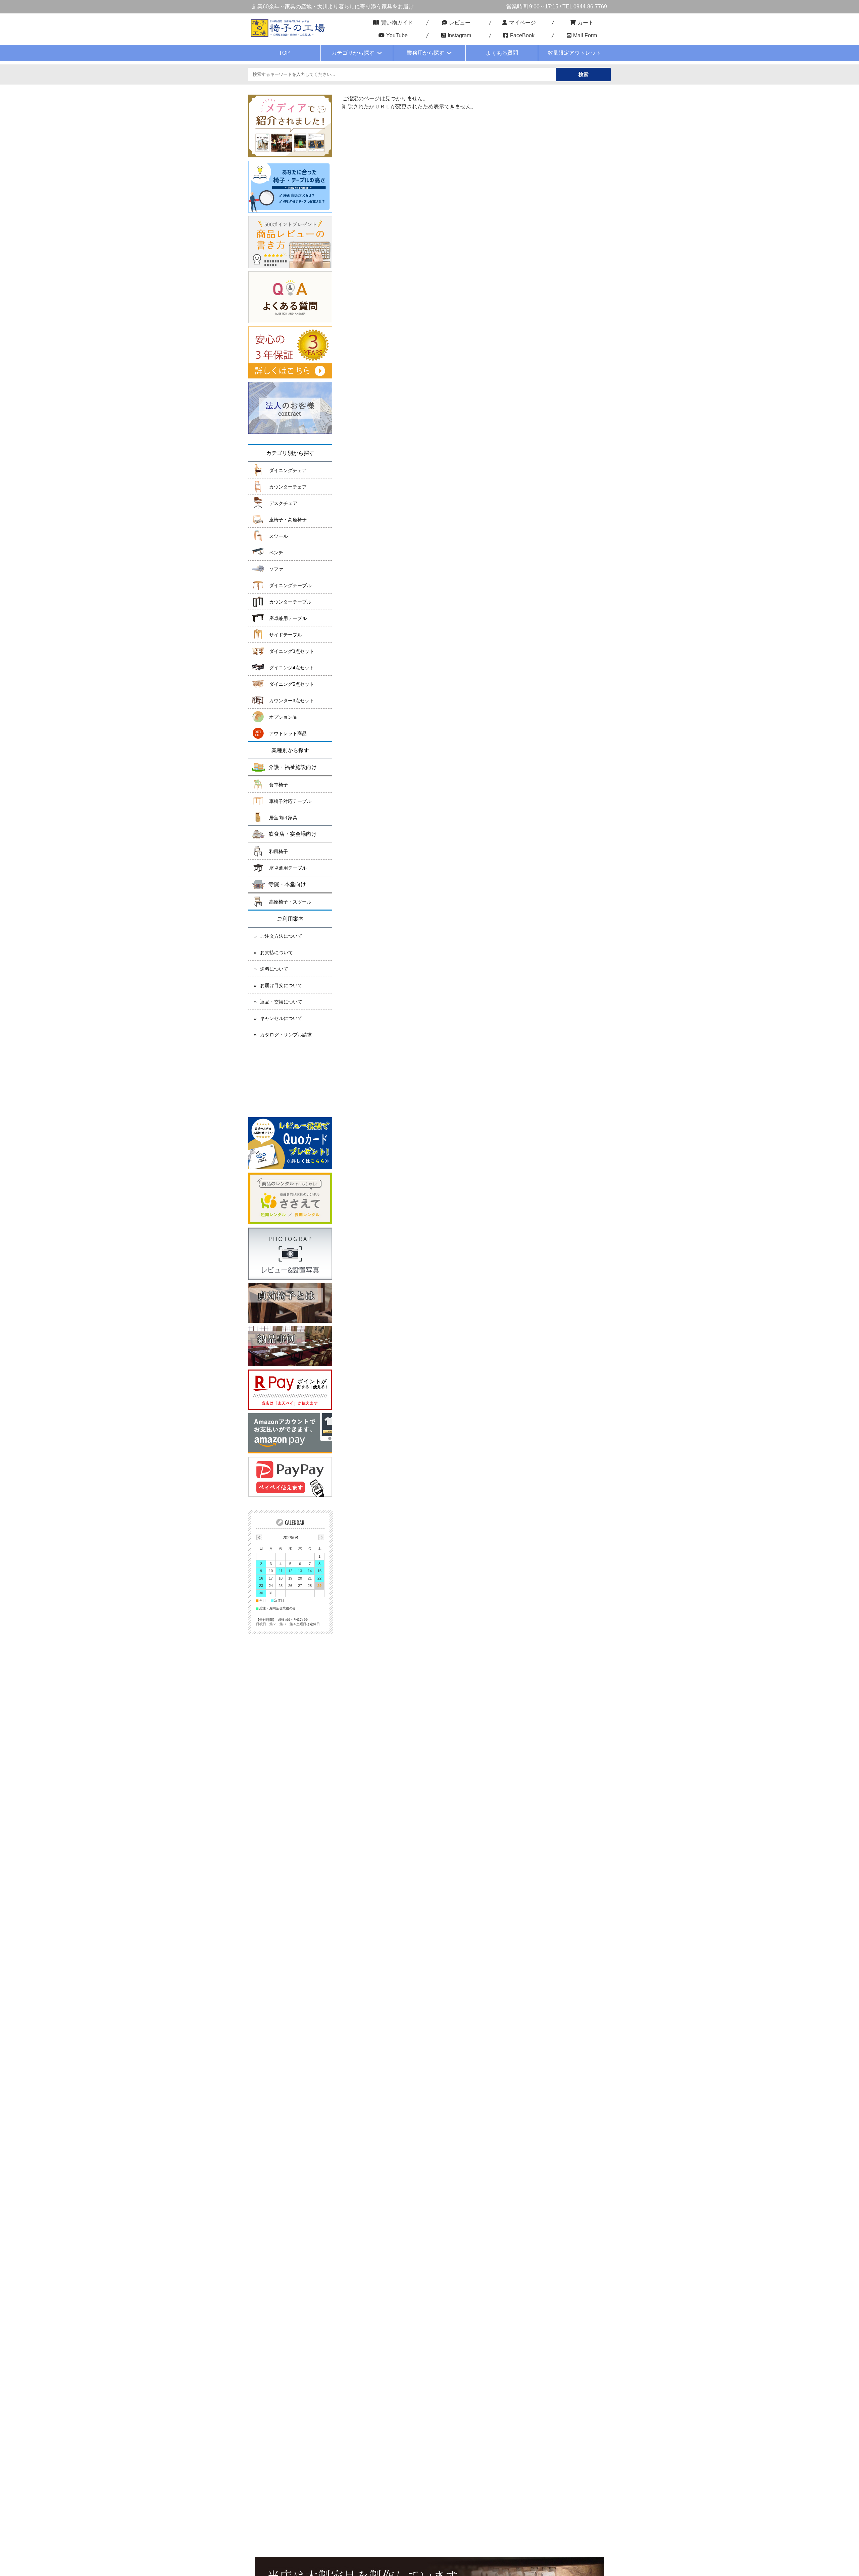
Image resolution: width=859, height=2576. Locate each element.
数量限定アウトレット (574, 53)
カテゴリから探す (353, 53)
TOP (284, 53)
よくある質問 (502, 53)
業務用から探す (425, 53)
